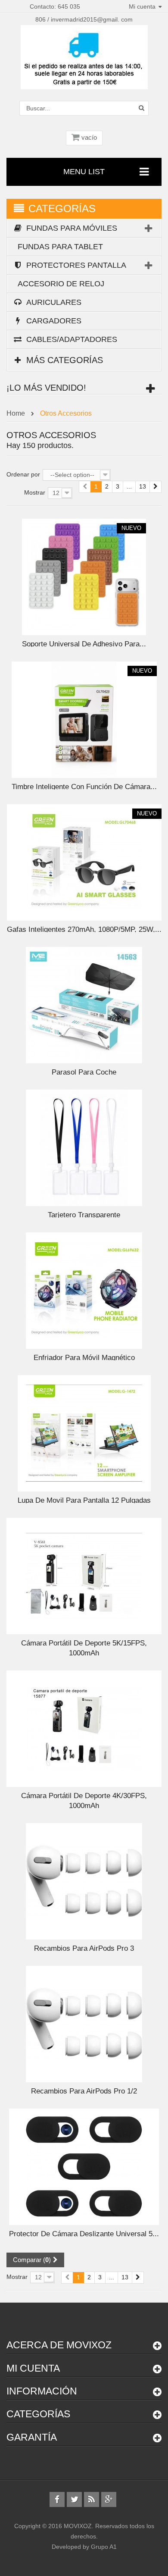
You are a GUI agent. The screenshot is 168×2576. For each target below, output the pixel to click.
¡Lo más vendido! (46, 388)
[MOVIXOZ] (84, 56)
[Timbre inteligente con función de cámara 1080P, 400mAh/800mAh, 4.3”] (84, 719)
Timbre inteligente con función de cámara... (84, 787)
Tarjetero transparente (84, 1215)
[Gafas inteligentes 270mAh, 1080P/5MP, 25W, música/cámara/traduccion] (84, 862)
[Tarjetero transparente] (84, 1147)
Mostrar (35, 492)
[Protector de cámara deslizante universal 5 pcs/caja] (84, 2166)
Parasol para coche (84, 1072)
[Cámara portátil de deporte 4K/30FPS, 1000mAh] (84, 1728)
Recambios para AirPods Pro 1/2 (84, 2091)
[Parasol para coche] (84, 1005)
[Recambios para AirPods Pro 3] (84, 1881)
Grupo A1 (104, 2547)
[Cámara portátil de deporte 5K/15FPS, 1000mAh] (84, 1576)
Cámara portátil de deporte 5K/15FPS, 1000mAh (84, 1648)
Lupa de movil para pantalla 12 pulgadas (84, 1500)
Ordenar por (23, 474)
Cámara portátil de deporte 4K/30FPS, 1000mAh (84, 1801)
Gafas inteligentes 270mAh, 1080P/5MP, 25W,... (84, 929)
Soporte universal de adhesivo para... (84, 644)
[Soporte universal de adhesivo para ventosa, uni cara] (84, 577)
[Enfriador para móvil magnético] (84, 1290)
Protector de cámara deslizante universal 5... (84, 2234)
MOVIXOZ (78, 2526)
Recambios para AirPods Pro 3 (84, 1948)
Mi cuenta (33, 2368)
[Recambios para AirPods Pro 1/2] (84, 2024)
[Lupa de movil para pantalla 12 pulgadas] (84, 1433)
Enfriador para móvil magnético (84, 1358)
